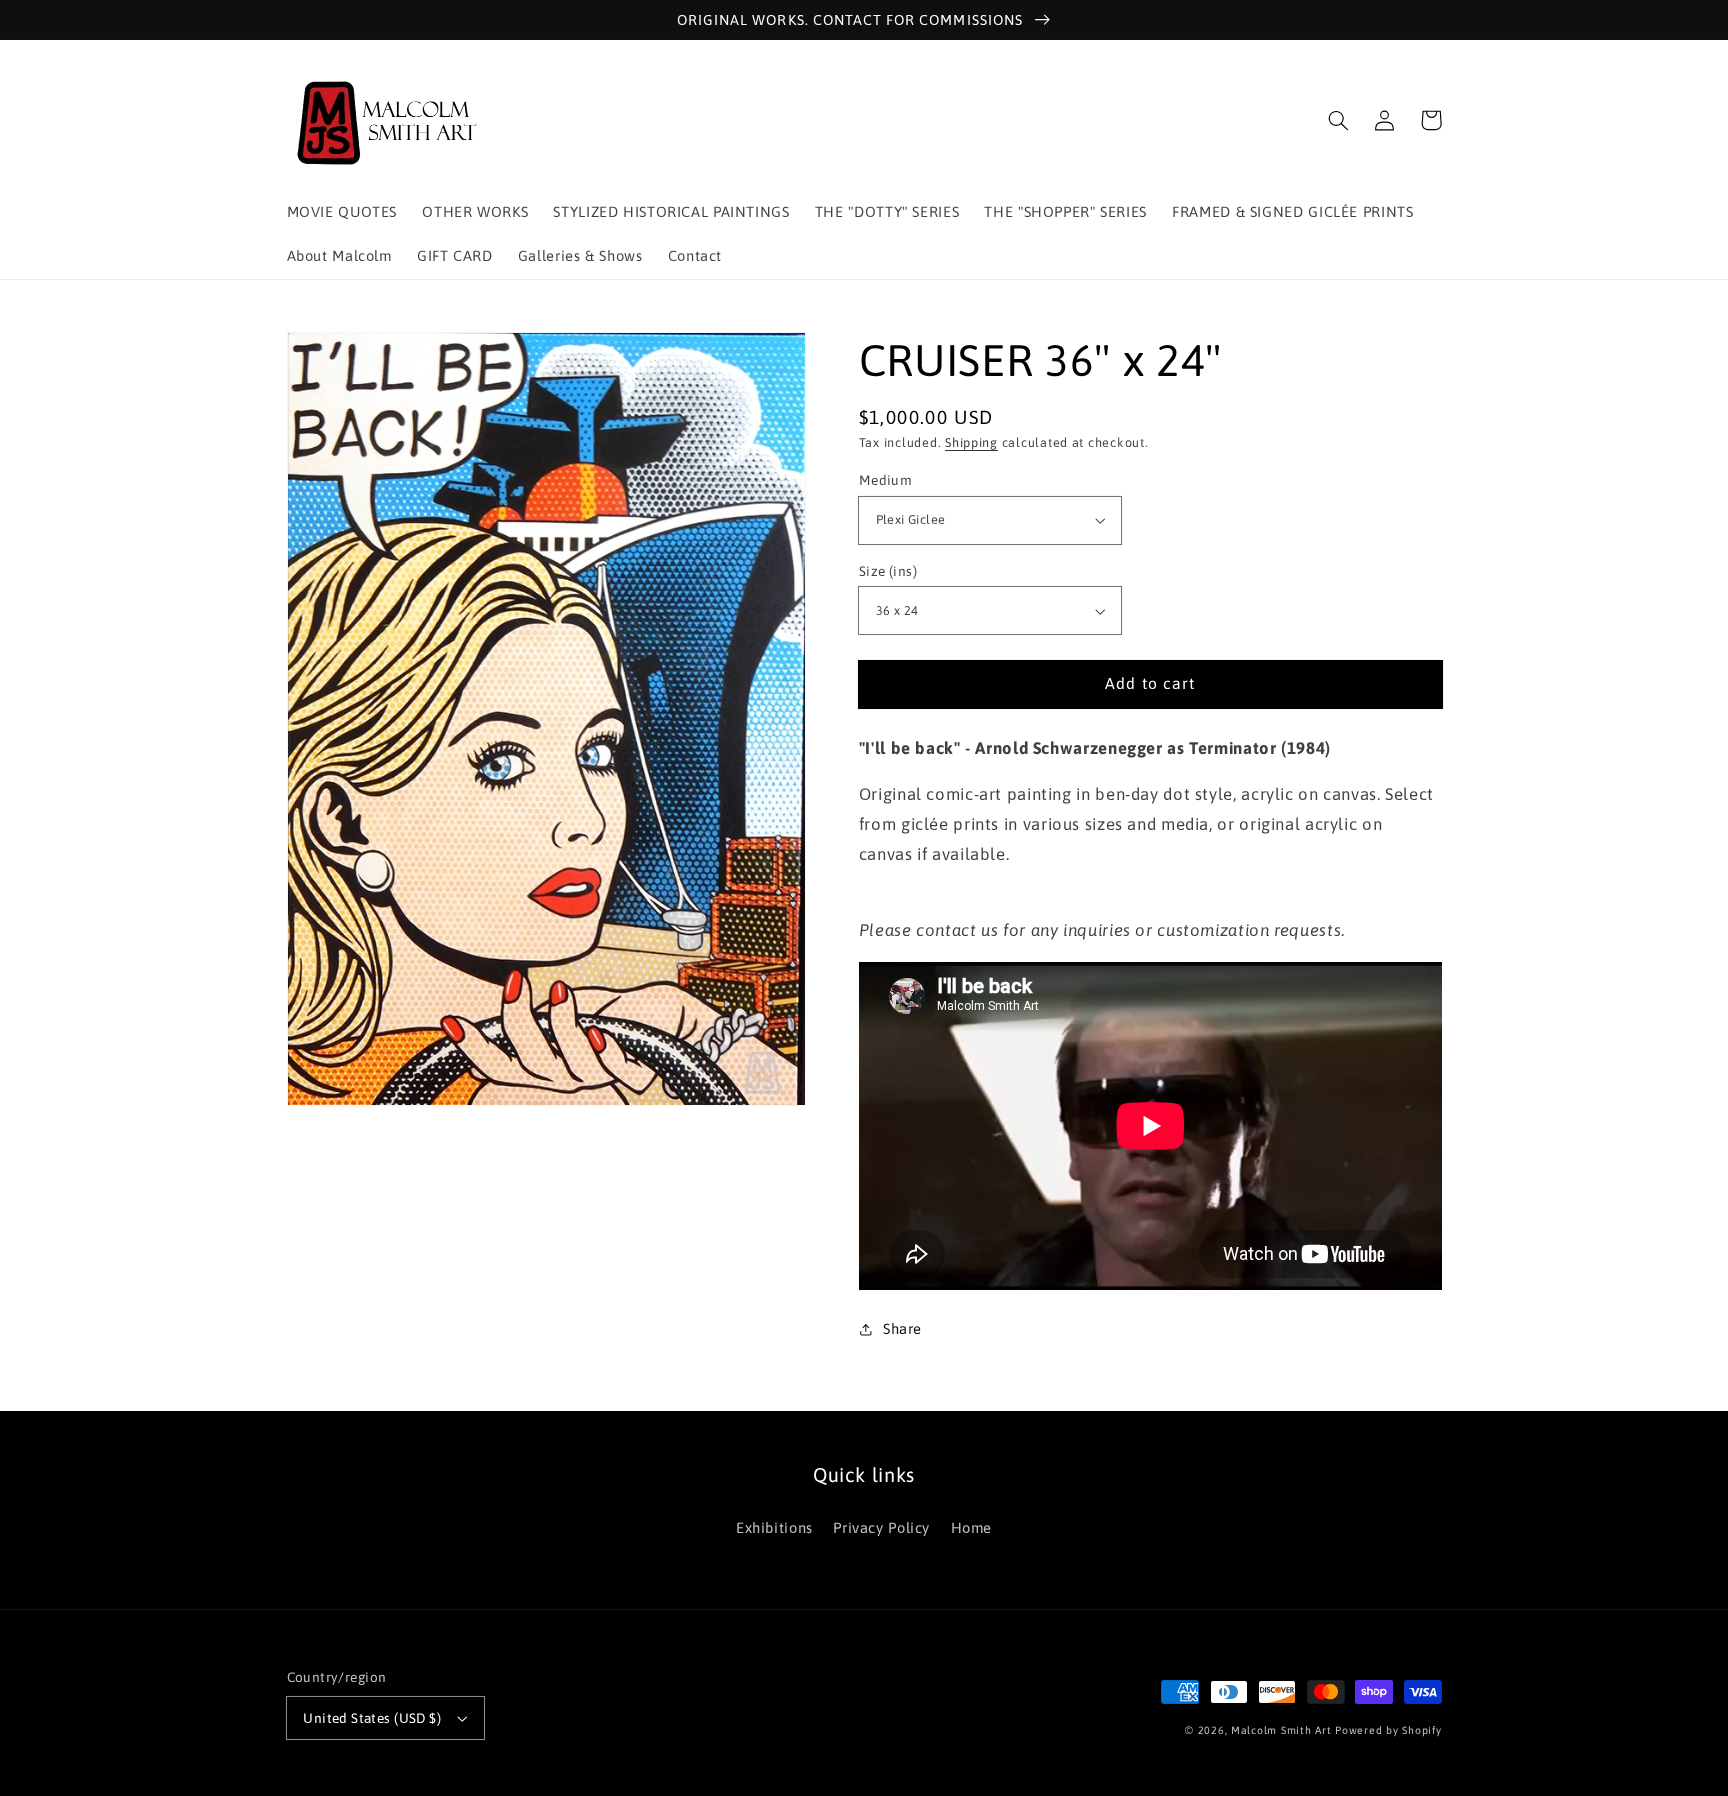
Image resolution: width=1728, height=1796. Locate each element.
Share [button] (902, 1328)
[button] (1339, 120)
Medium (886, 480)
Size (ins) (888, 571)
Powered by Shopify (1388, 1730)
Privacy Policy (881, 1527)
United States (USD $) (372, 1718)
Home (972, 1527)
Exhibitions (774, 1527)
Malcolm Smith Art (1281, 1730)
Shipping (971, 443)
